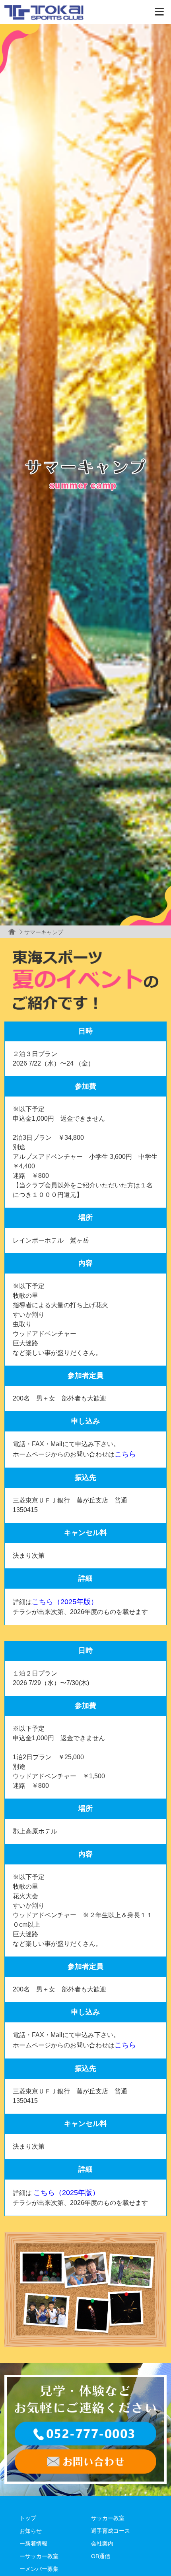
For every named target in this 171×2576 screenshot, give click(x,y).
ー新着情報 (33, 2543)
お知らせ (31, 2531)
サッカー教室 (108, 2518)
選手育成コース (111, 2531)
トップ (28, 2518)
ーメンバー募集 (39, 2569)
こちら (125, 1454)
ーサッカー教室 (39, 2556)
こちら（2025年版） (65, 1602)
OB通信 (101, 2556)
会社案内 (102, 2543)
